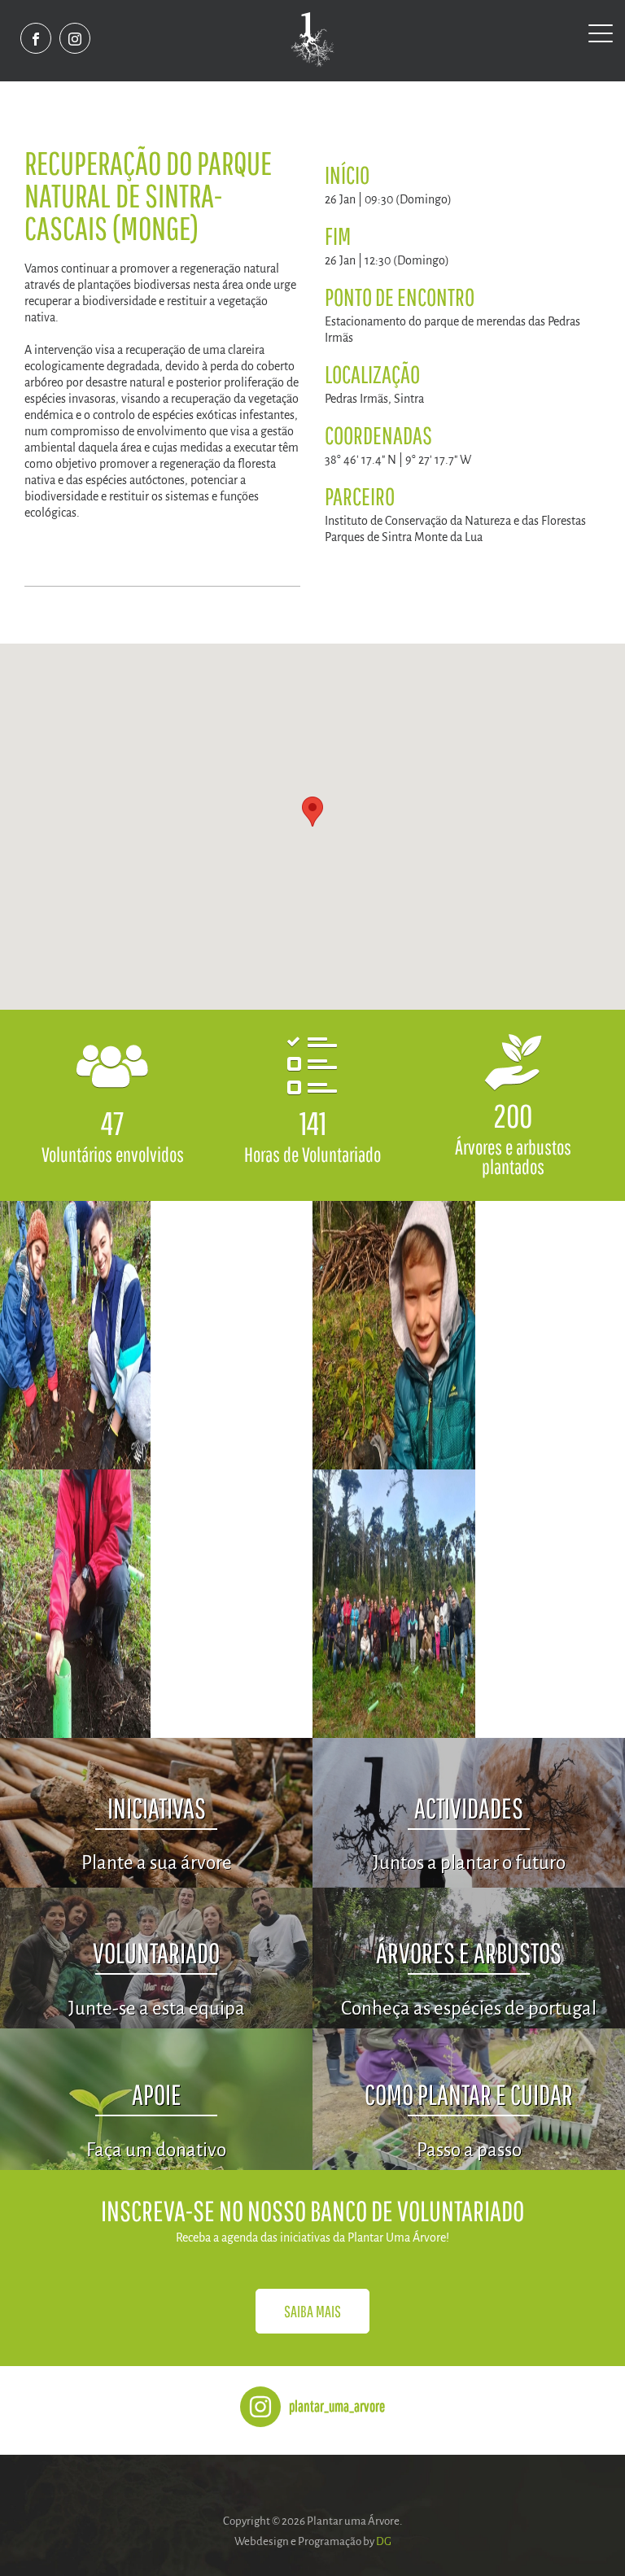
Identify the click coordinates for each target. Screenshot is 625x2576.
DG (384, 2541)
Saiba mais (312, 2311)
